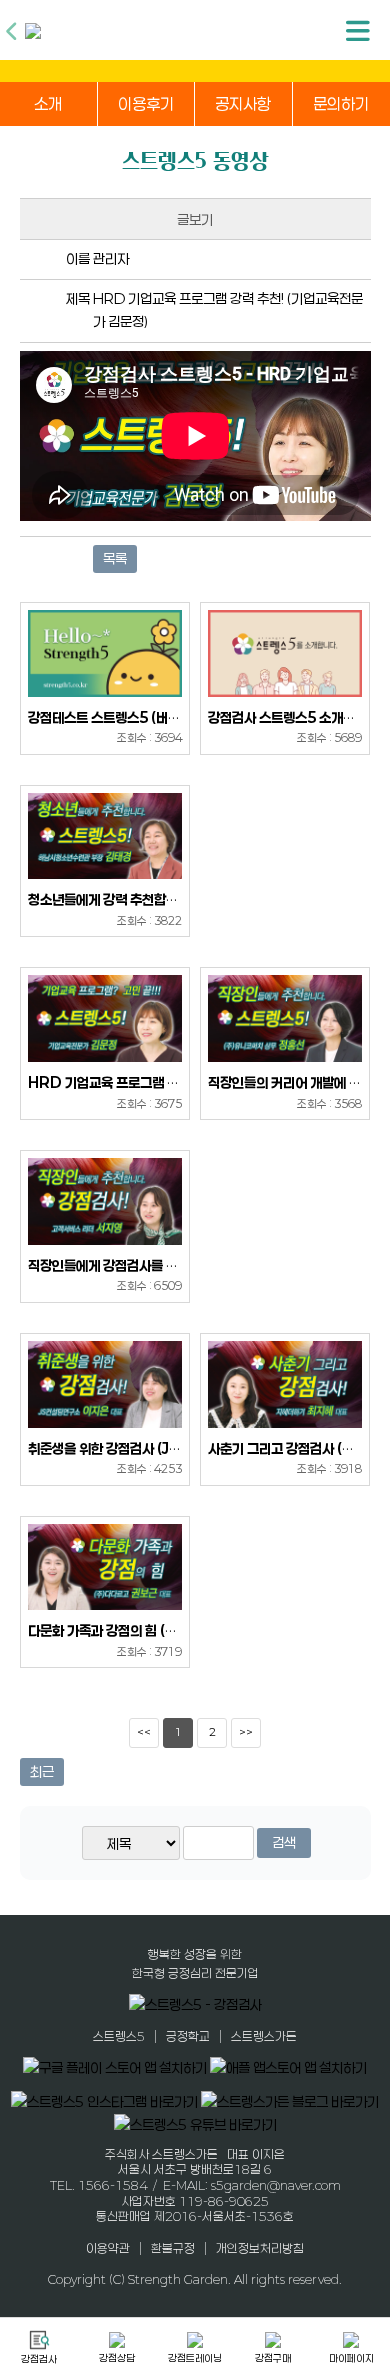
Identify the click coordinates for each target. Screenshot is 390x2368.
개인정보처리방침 (260, 2248)
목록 (115, 558)
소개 (48, 103)
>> (246, 1732)
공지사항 (243, 103)
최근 (42, 1771)
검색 (284, 1842)
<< (144, 1732)
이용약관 (108, 2248)
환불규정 (173, 2248)
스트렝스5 (119, 2036)
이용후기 (146, 103)
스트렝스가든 (264, 2036)
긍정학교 (188, 2036)
